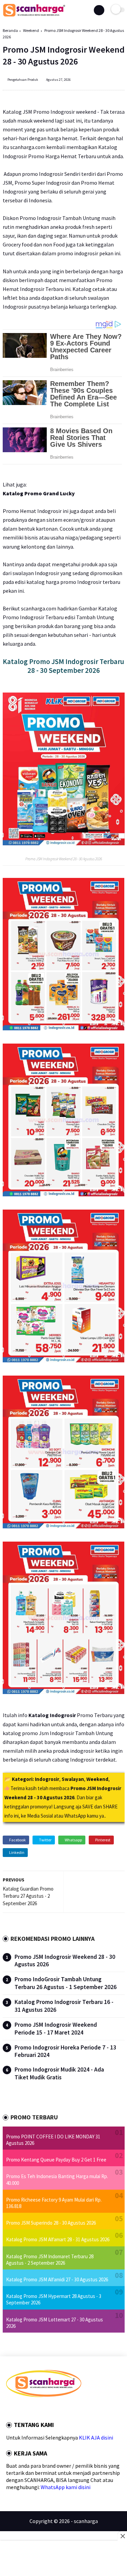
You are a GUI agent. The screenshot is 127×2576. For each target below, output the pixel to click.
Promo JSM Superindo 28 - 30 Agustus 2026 (51, 2223)
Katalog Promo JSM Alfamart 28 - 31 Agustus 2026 (58, 2239)
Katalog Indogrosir (52, 1715)
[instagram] (45, 2409)
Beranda (10, 30)
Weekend (31, 30)
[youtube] (54, 2409)
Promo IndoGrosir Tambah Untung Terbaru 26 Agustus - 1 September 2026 (66, 1983)
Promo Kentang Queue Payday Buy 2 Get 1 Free (56, 2160)
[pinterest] (36, 2409)
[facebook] (8, 2409)
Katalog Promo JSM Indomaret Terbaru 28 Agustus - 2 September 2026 (50, 2260)
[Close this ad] (122, 2536)
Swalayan (73, 1779)
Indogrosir (47, 1779)
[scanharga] (34, 15)
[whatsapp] (26, 2409)
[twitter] (17, 2409)
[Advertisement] (63, 2559)
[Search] (99, 10)
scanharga (86, 2521)
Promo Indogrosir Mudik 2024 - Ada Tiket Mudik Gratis (59, 2073)
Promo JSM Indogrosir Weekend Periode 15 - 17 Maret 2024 (56, 2029)
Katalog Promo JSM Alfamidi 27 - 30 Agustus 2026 (57, 2279)
